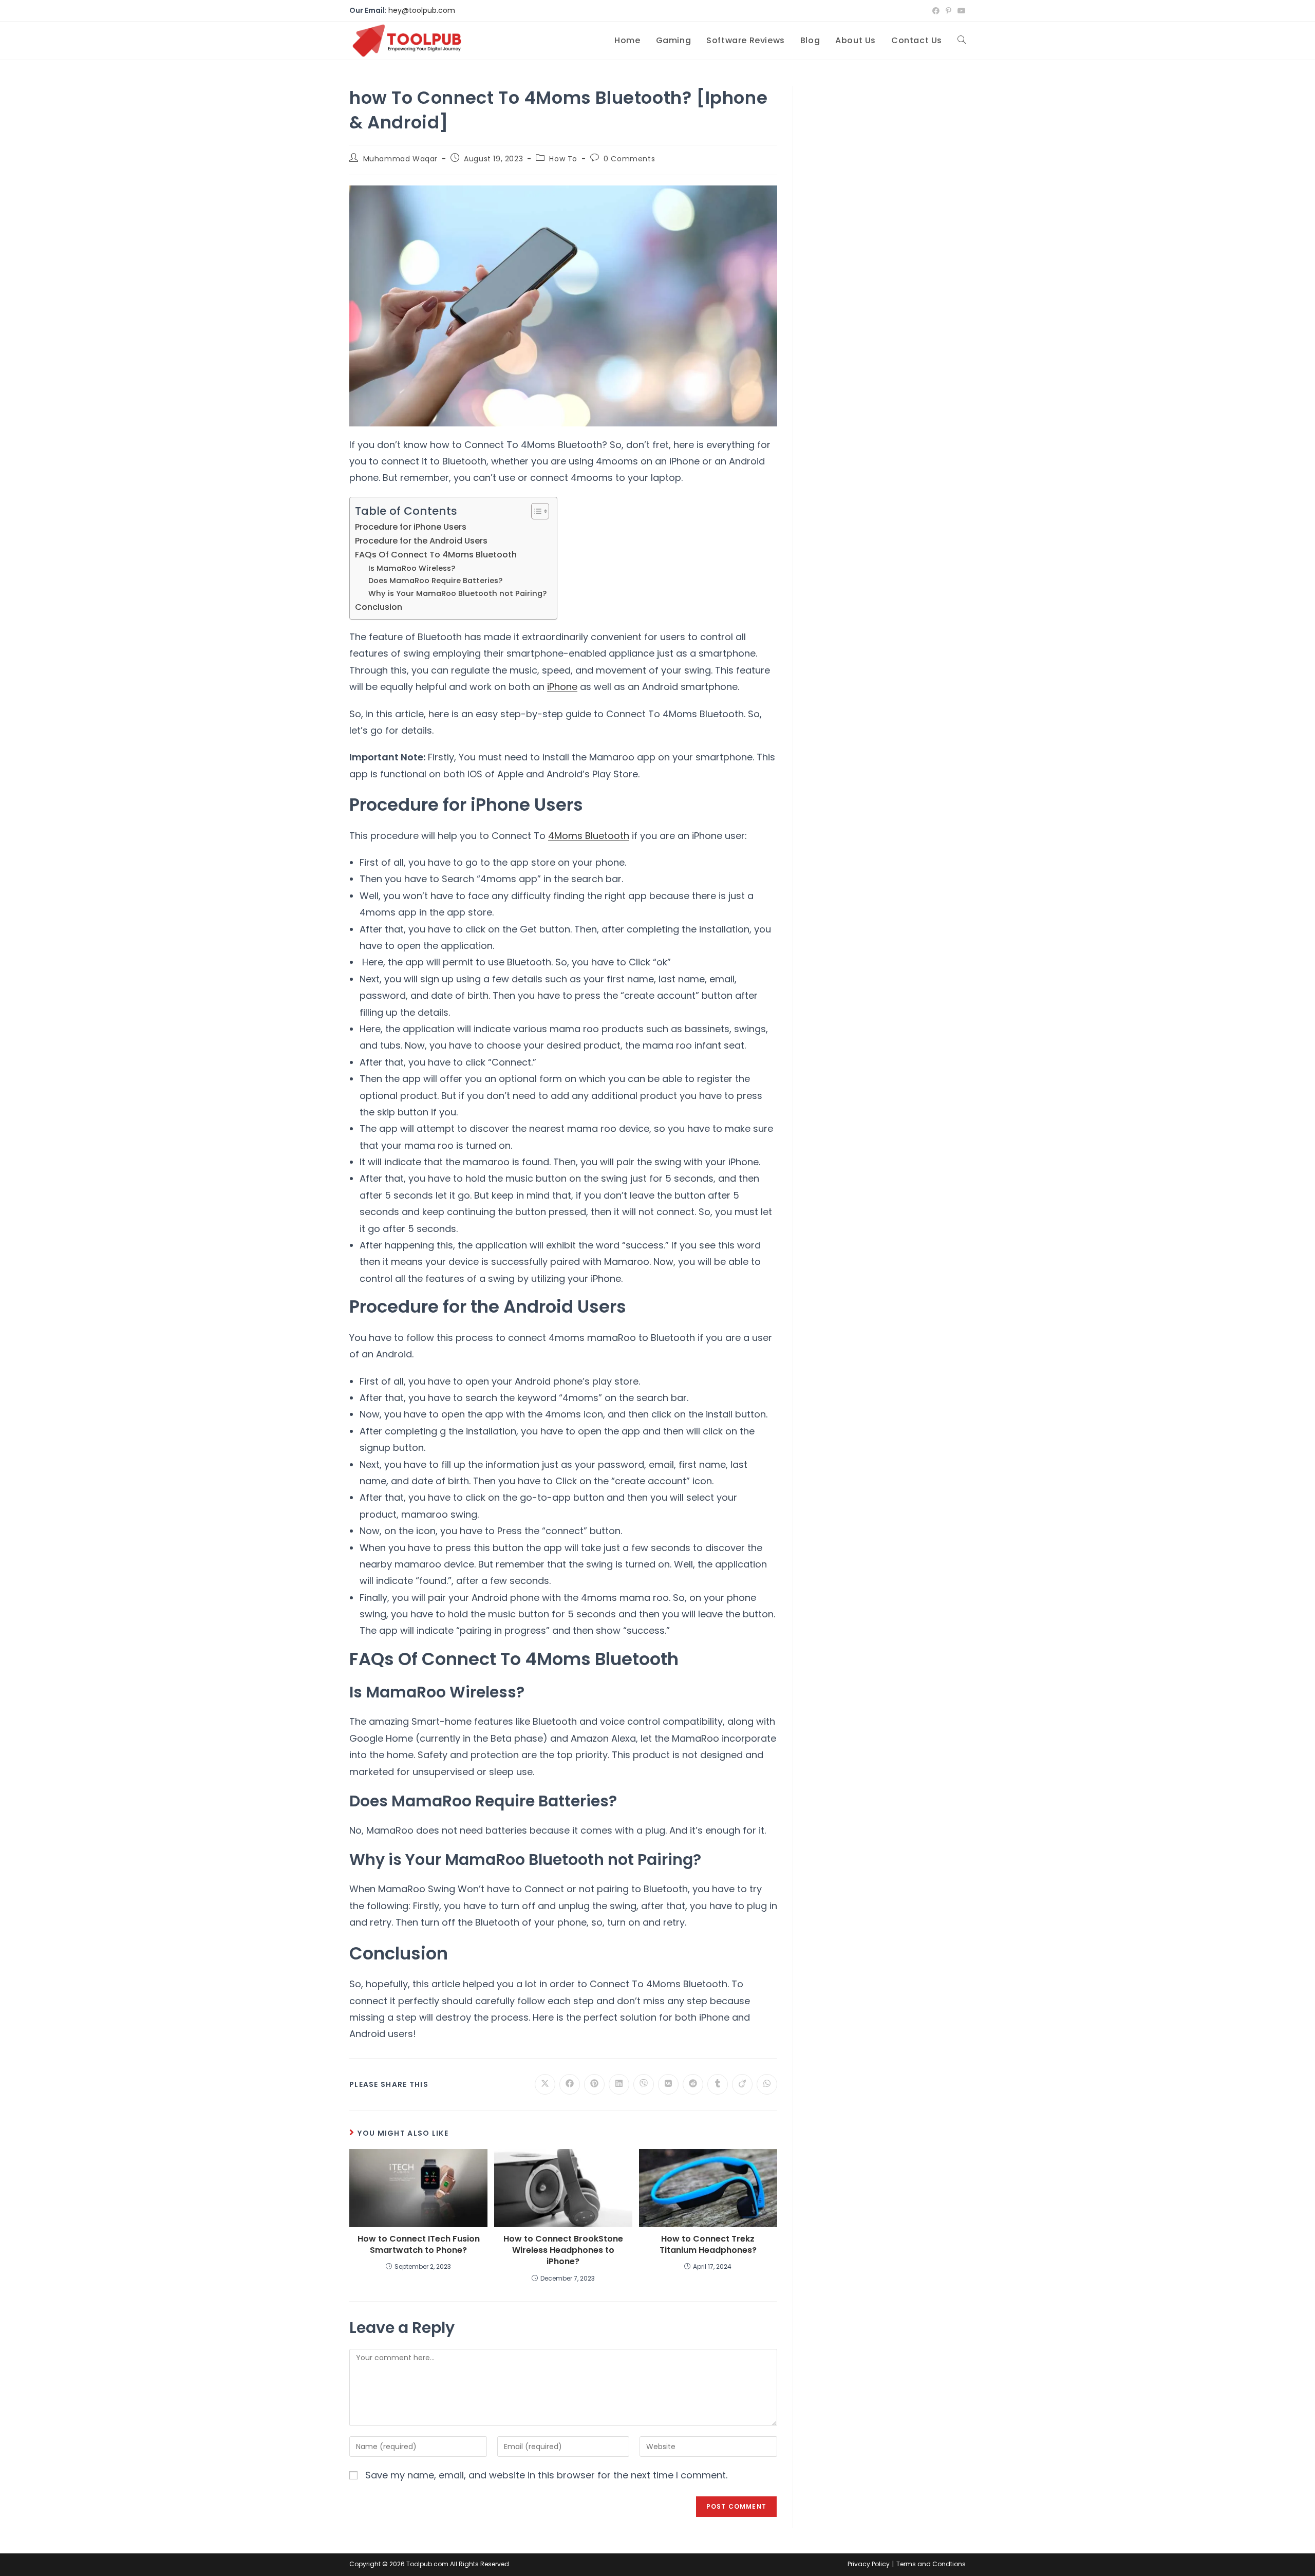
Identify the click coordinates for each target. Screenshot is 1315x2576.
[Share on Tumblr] (718, 2084)
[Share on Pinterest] (594, 2084)
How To (563, 159)
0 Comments (629, 159)
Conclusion (379, 607)
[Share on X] (545, 2084)
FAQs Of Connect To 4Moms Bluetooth (436, 555)
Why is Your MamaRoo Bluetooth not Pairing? (457, 593)
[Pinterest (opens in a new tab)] (948, 11)
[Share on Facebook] (570, 2084)
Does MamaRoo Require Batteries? (435, 581)
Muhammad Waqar (400, 159)
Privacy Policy (869, 2564)
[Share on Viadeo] (742, 2084)
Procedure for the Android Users (421, 541)
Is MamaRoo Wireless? (412, 568)
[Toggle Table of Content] (535, 511)
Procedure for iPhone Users (411, 527)
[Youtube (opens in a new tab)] (960, 11)
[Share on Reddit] (693, 2084)
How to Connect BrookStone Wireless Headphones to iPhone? (563, 2251)
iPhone (562, 687)
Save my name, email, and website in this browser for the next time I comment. (546, 2475)
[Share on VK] (668, 2084)
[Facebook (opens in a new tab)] (936, 11)
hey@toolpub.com (422, 10)
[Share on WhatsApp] (767, 2084)
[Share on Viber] (644, 2084)
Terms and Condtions (931, 2564)
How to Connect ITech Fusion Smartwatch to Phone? (419, 2245)
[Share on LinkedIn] (619, 2084)
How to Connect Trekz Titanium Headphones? (708, 2245)
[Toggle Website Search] (962, 41)
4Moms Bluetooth (589, 836)
